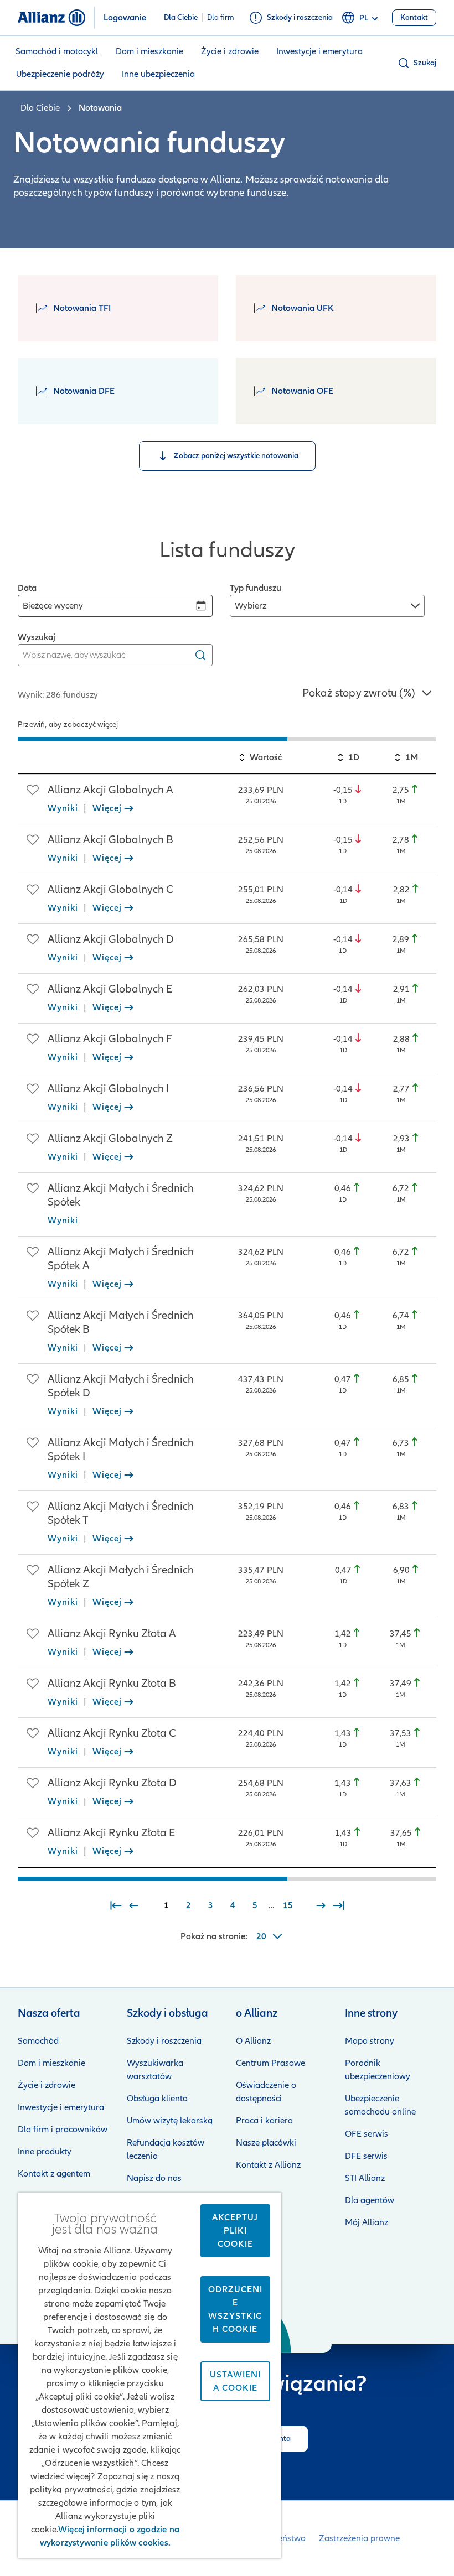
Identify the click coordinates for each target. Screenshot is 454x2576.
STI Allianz (365, 2178)
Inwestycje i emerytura (319, 51)
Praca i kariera (264, 2121)
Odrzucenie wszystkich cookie (235, 2309)
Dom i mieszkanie (149, 51)
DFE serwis (366, 2156)
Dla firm (221, 18)
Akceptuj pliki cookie (235, 2231)
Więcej (107, 808)
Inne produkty (45, 2152)
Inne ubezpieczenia (158, 74)
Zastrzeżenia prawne (359, 2538)
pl (364, 18)
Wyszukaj (37, 637)
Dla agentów (370, 2200)
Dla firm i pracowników (63, 2130)
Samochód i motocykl (57, 51)
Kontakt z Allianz (268, 2165)
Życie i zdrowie (230, 51)
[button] (417, 63)
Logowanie (125, 18)
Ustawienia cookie (235, 2381)
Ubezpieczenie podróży (60, 74)
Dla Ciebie (181, 18)
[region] (227, 736)
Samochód (38, 2041)
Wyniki (63, 808)
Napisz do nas (154, 2178)
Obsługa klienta (157, 2099)
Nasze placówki (266, 2143)
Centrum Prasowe (270, 2063)
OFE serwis (367, 2134)
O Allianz (253, 2041)
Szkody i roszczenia (164, 2041)
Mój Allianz (367, 2222)
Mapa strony (370, 2041)
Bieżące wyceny (53, 606)
